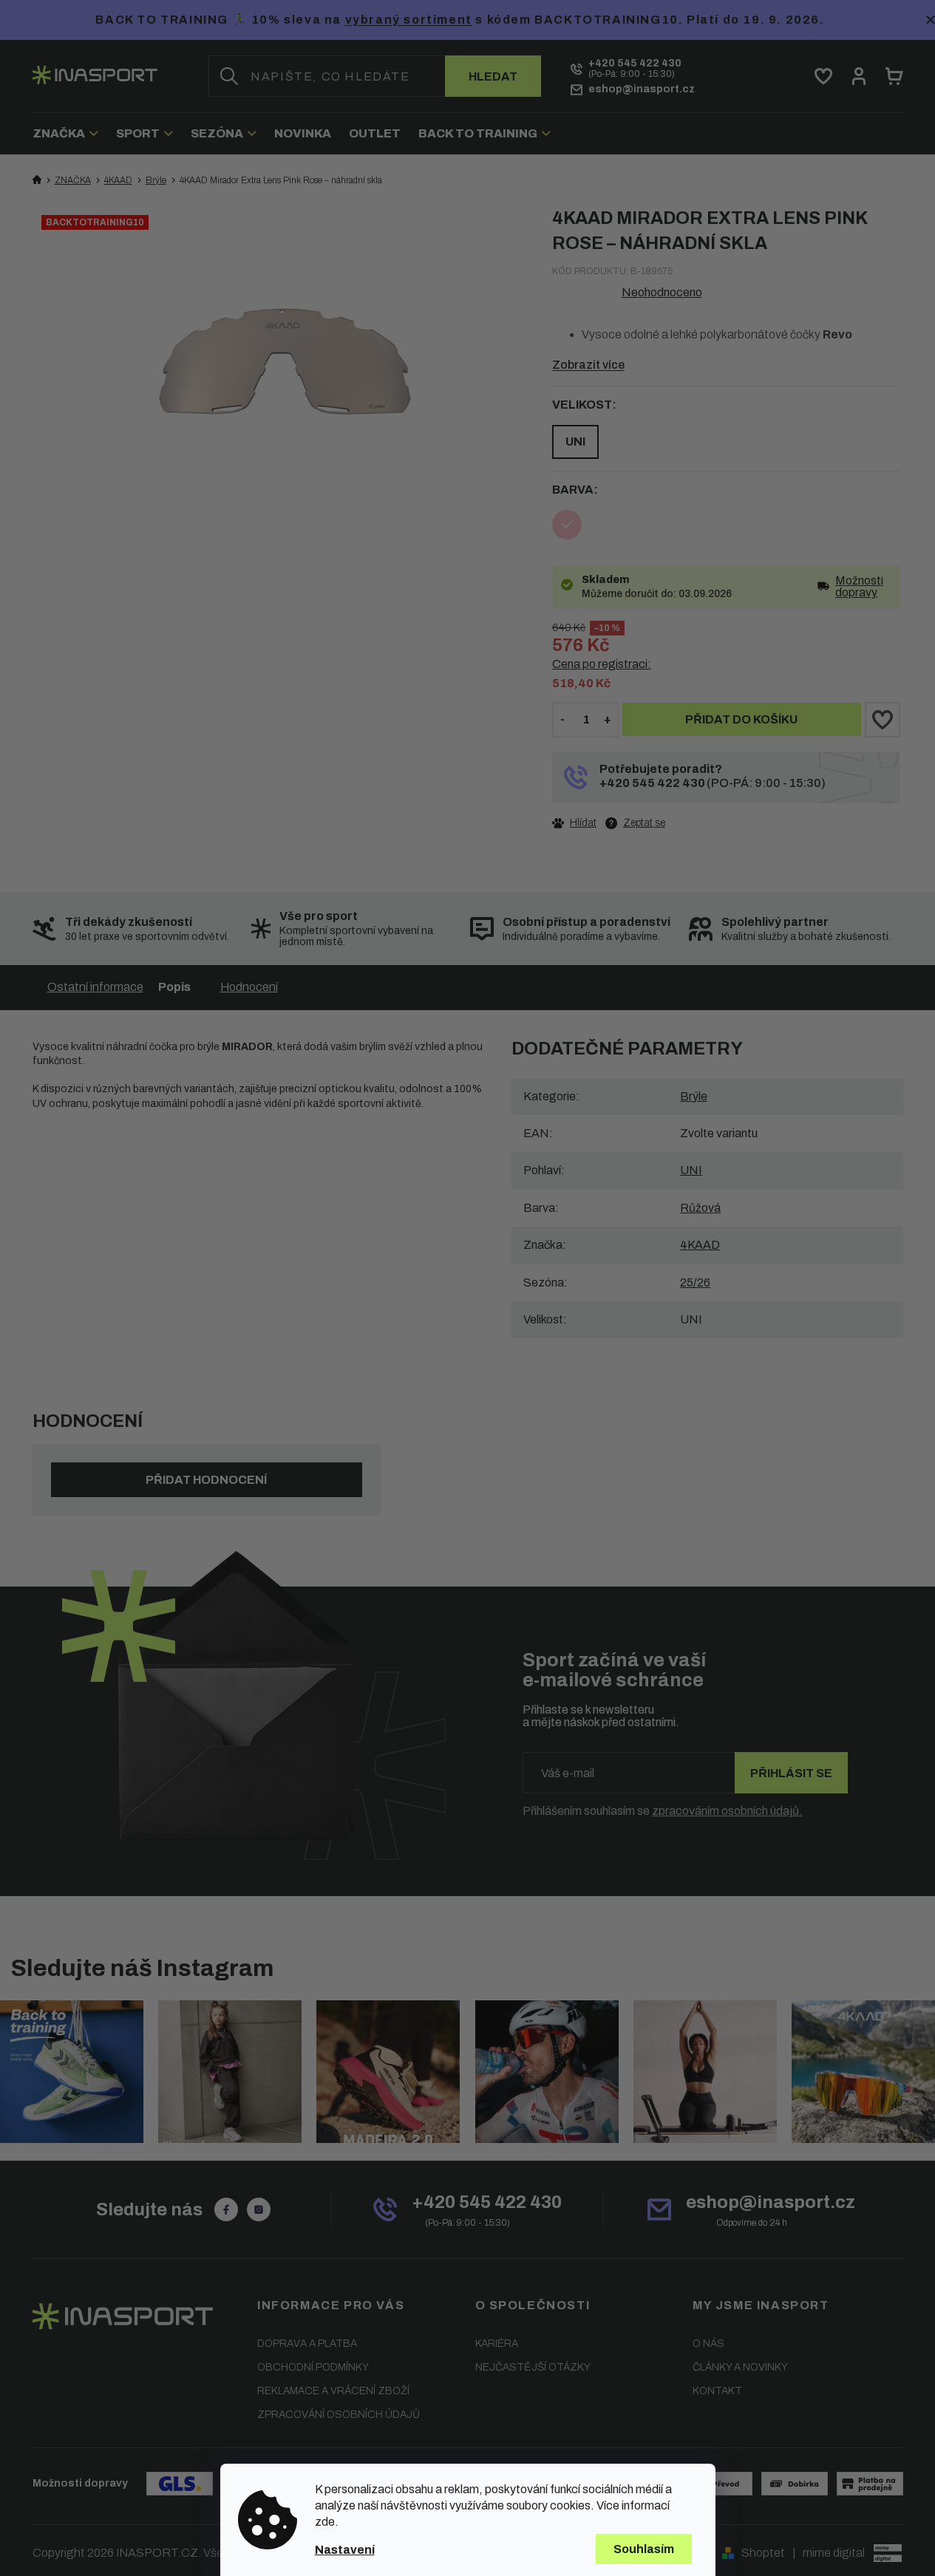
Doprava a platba (307, 2344)
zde (325, 2522)
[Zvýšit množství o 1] (608, 720)
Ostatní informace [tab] (95, 987)
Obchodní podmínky (313, 2367)
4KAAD (700, 1245)
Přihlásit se (791, 1773)
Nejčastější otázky (533, 2367)
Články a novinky (740, 2367)
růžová (567, 525)
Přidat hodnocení (206, 1480)
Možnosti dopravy (859, 587)
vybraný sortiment (409, 20)
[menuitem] (70, 133)
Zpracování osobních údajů (339, 2415)
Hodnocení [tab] (249, 987)
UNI (575, 442)
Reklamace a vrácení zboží (333, 2391)
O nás (708, 2344)
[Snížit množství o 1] (563, 720)
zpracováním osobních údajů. (727, 1811)
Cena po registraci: (602, 664)
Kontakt (717, 2391)
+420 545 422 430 (652, 783)
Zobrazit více (588, 365)
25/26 (695, 1282)
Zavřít (633, 822)
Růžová (700, 1208)
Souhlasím (644, 2549)
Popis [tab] (174, 987)
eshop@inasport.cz (771, 2202)
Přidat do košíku (741, 719)
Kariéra (497, 2344)
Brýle (694, 1096)
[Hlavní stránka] (37, 180)
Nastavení (345, 2550)
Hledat (493, 76)
